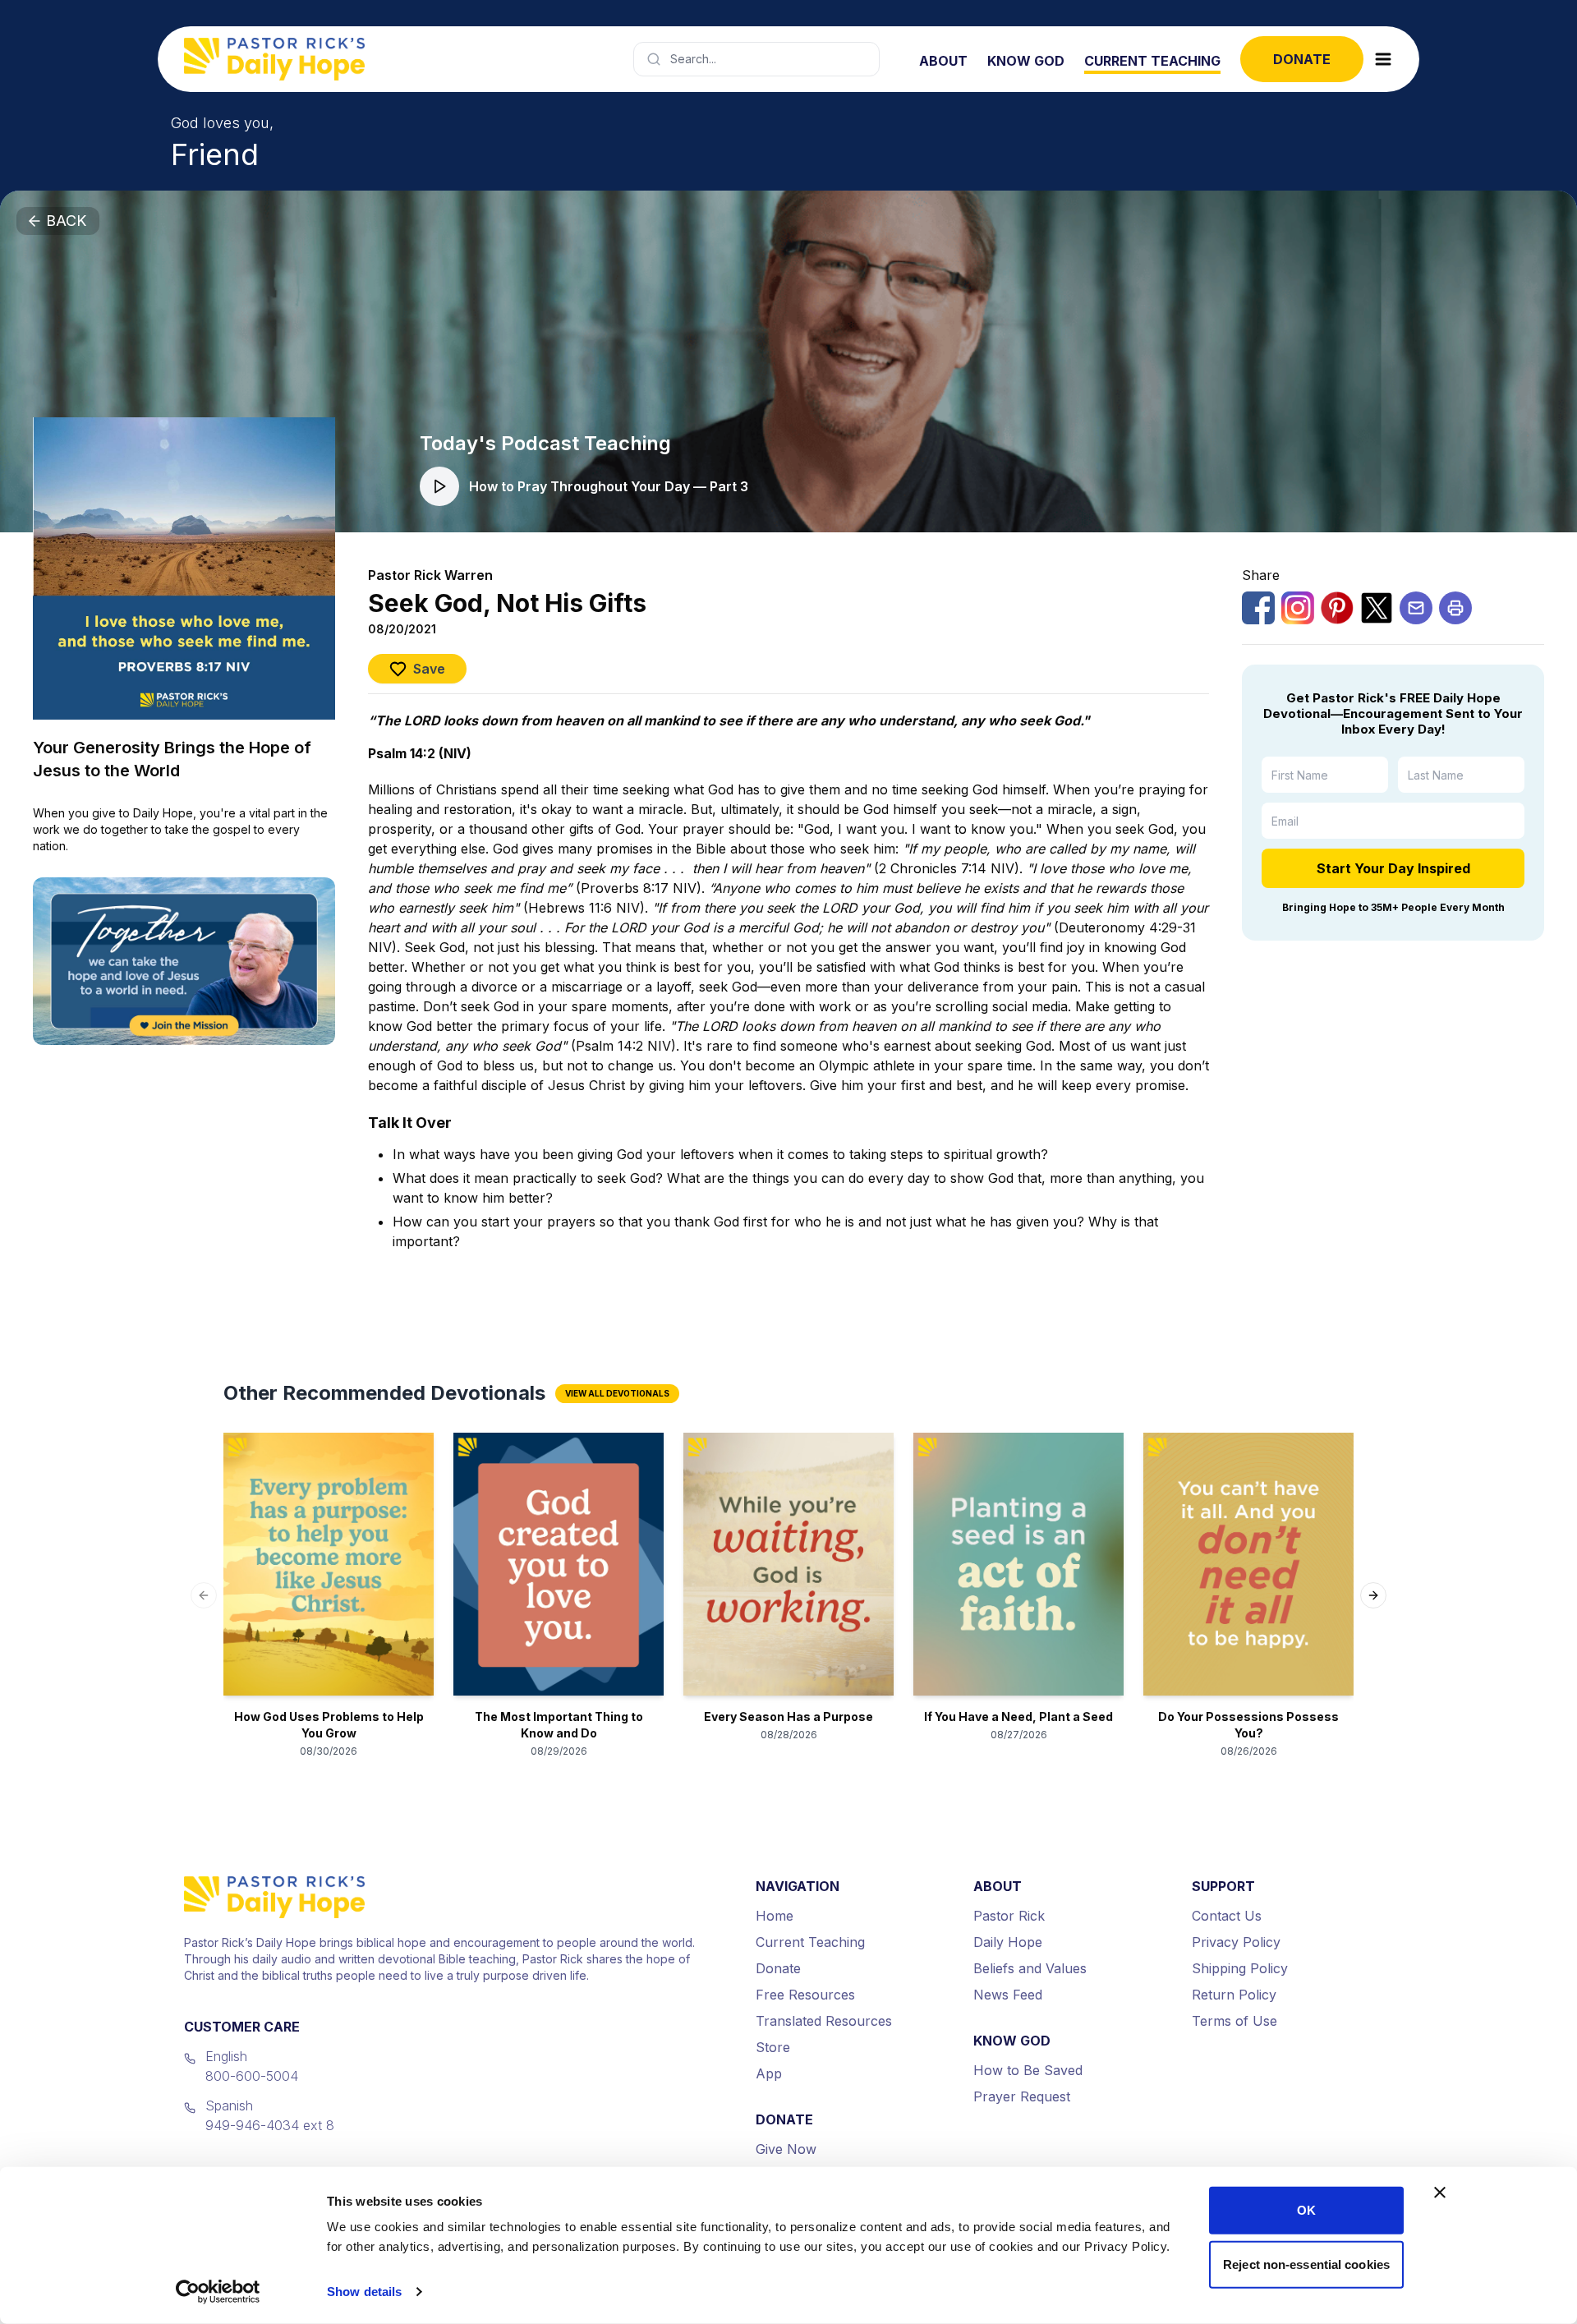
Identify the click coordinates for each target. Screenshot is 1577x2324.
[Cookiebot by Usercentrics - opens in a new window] (218, 2292)
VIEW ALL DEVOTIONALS (617, 1393)
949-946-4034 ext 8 (270, 2125)
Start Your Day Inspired (1393, 868)
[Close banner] (1440, 2193)
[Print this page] (1455, 608)
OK (1306, 2210)
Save (429, 669)
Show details (364, 2292)
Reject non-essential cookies (1306, 2264)
